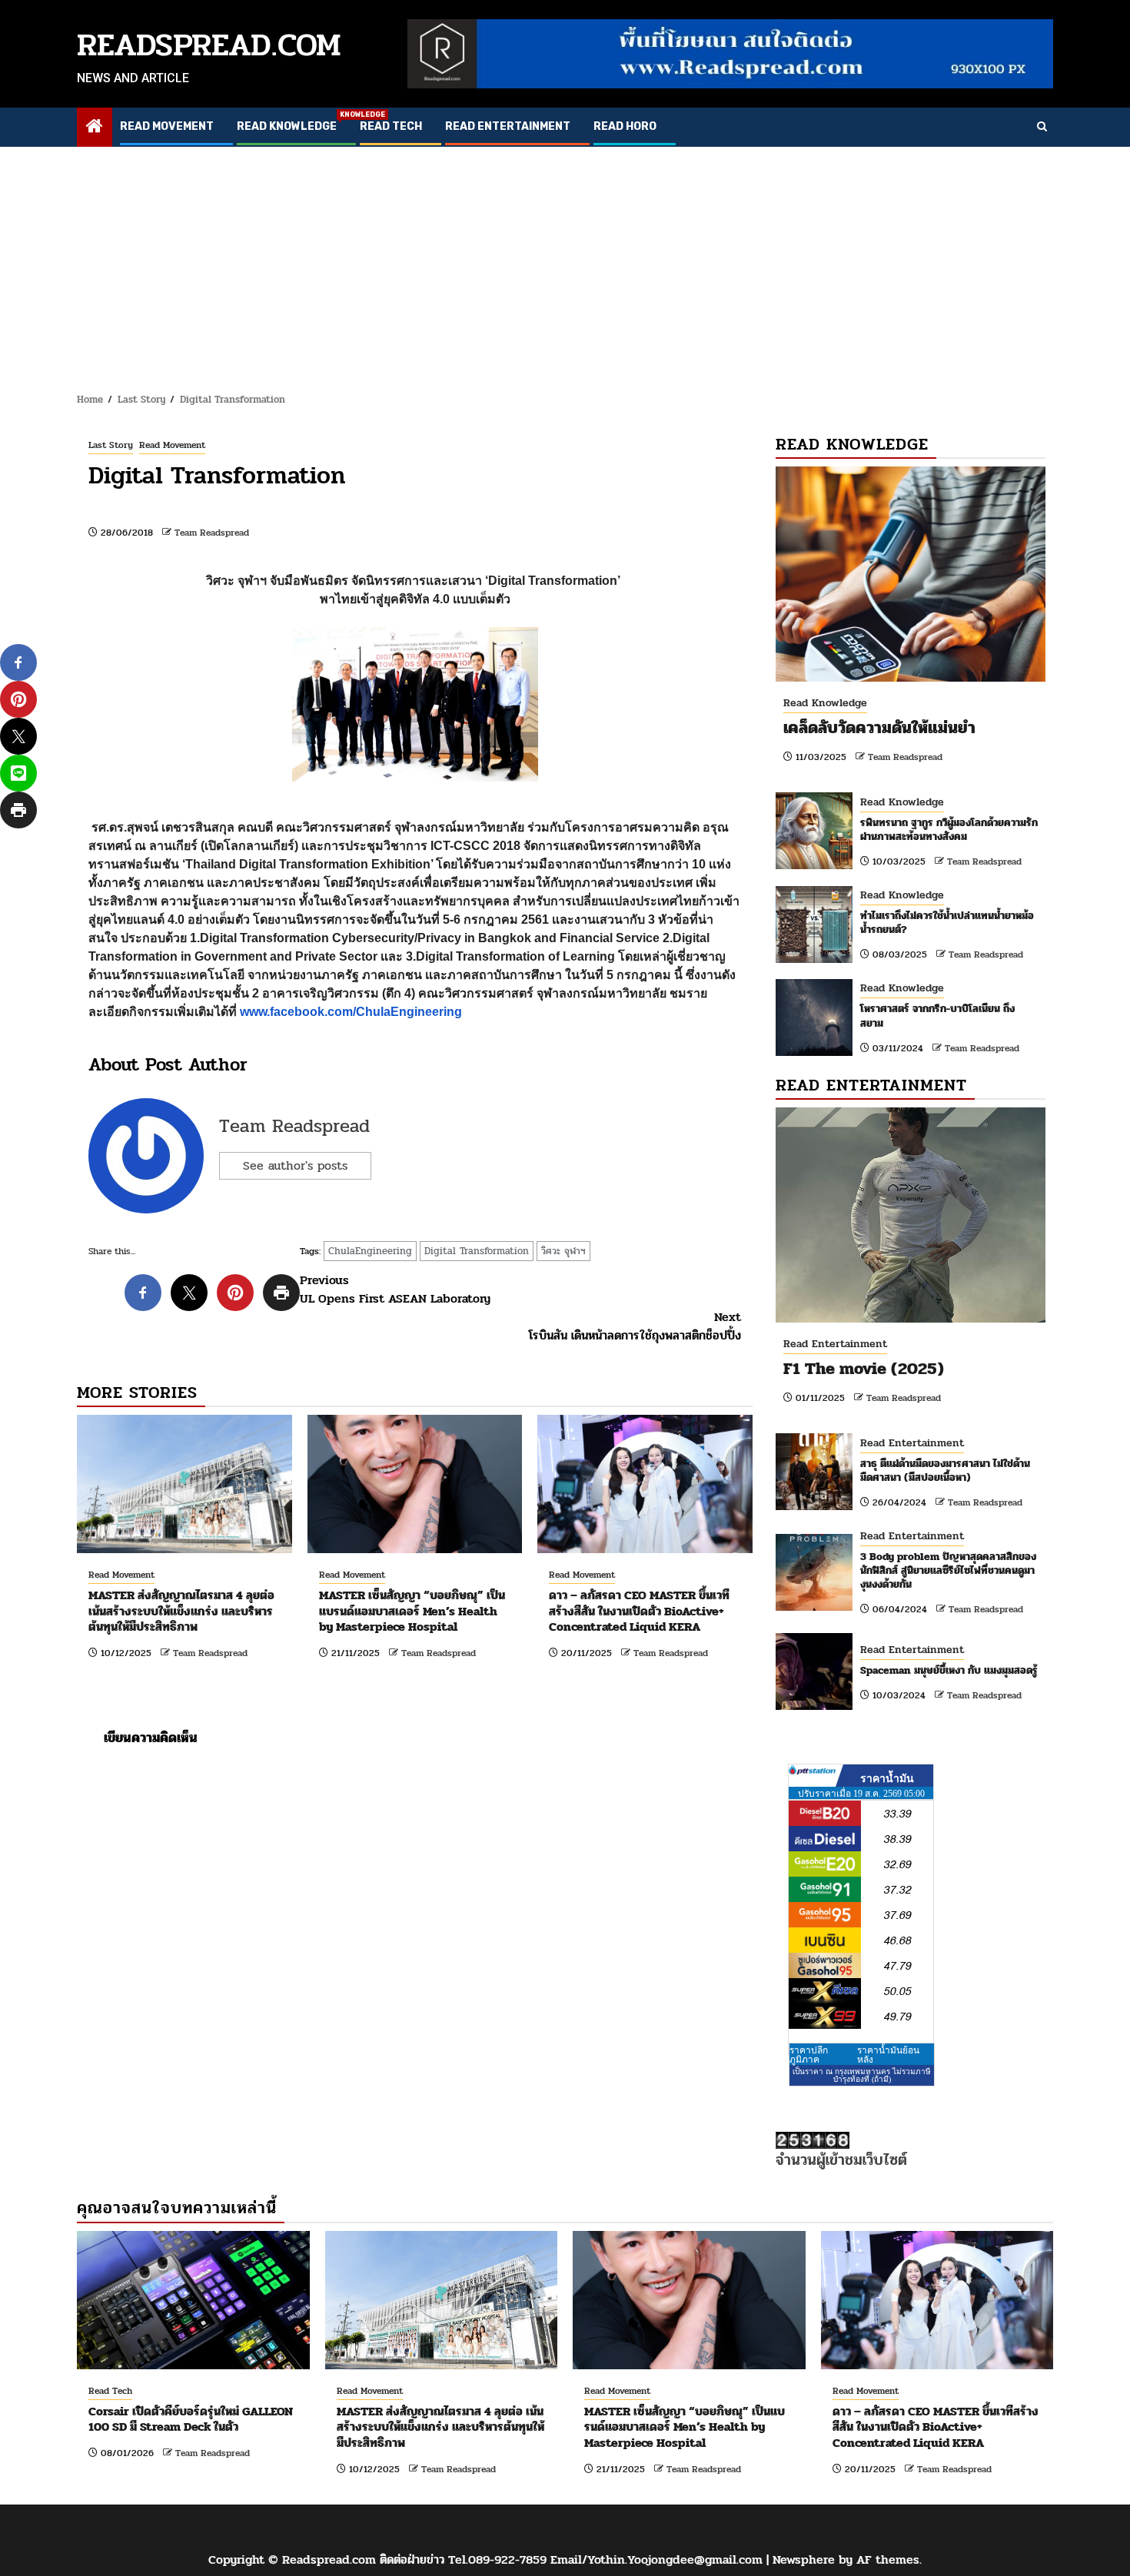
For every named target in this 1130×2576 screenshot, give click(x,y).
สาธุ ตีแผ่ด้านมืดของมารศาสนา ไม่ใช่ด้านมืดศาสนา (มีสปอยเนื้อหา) (945, 1471)
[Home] (95, 128)
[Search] (1042, 128)
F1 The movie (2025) (864, 1369)
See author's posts (295, 1165)
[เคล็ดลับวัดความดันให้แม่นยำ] (911, 574)
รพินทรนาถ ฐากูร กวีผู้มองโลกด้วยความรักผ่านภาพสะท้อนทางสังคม (949, 830)
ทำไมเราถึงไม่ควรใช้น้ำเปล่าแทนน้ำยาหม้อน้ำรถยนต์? (947, 923)
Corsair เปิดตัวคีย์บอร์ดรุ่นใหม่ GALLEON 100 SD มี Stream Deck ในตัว (191, 2419)
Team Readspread (212, 533)
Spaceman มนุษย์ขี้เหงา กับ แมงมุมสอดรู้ (949, 1670)
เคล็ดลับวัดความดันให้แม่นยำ (879, 728)
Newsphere (804, 2559)
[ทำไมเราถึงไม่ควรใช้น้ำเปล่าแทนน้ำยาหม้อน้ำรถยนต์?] (814, 925)
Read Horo (625, 126)
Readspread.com (209, 45)
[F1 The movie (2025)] (911, 1215)
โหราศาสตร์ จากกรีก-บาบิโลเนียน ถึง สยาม (937, 1016)
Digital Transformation (477, 1251)
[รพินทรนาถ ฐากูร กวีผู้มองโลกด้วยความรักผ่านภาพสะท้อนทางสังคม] (814, 831)
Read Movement (167, 126)
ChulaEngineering (370, 1251)
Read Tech (391, 126)
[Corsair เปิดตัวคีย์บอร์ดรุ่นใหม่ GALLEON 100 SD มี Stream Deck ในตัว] (193, 2300)
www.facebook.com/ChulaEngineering (351, 1012)
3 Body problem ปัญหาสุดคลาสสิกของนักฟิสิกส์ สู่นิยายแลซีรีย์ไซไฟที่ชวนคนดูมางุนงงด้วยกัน (948, 1570)
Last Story (111, 445)
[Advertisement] (565, 262)
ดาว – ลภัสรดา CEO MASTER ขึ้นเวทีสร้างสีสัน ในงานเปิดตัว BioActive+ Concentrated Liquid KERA (639, 1611)
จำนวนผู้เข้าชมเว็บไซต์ (841, 2160)
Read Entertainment (508, 126)
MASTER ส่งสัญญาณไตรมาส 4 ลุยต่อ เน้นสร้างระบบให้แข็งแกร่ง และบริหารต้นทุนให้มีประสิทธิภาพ (181, 1611)
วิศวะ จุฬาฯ (563, 1251)
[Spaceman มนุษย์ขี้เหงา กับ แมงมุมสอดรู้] (814, 1671)
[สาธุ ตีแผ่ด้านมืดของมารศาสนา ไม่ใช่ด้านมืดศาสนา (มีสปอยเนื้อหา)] (814, 1472)
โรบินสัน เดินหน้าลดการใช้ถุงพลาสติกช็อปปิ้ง (635, 1326)
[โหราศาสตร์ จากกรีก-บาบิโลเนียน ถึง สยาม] (814, 1017)
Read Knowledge (287, 126)
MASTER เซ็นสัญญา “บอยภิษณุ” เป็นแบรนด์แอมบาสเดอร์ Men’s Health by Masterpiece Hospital (412, 1611)
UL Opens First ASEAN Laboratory (395, 1290)
